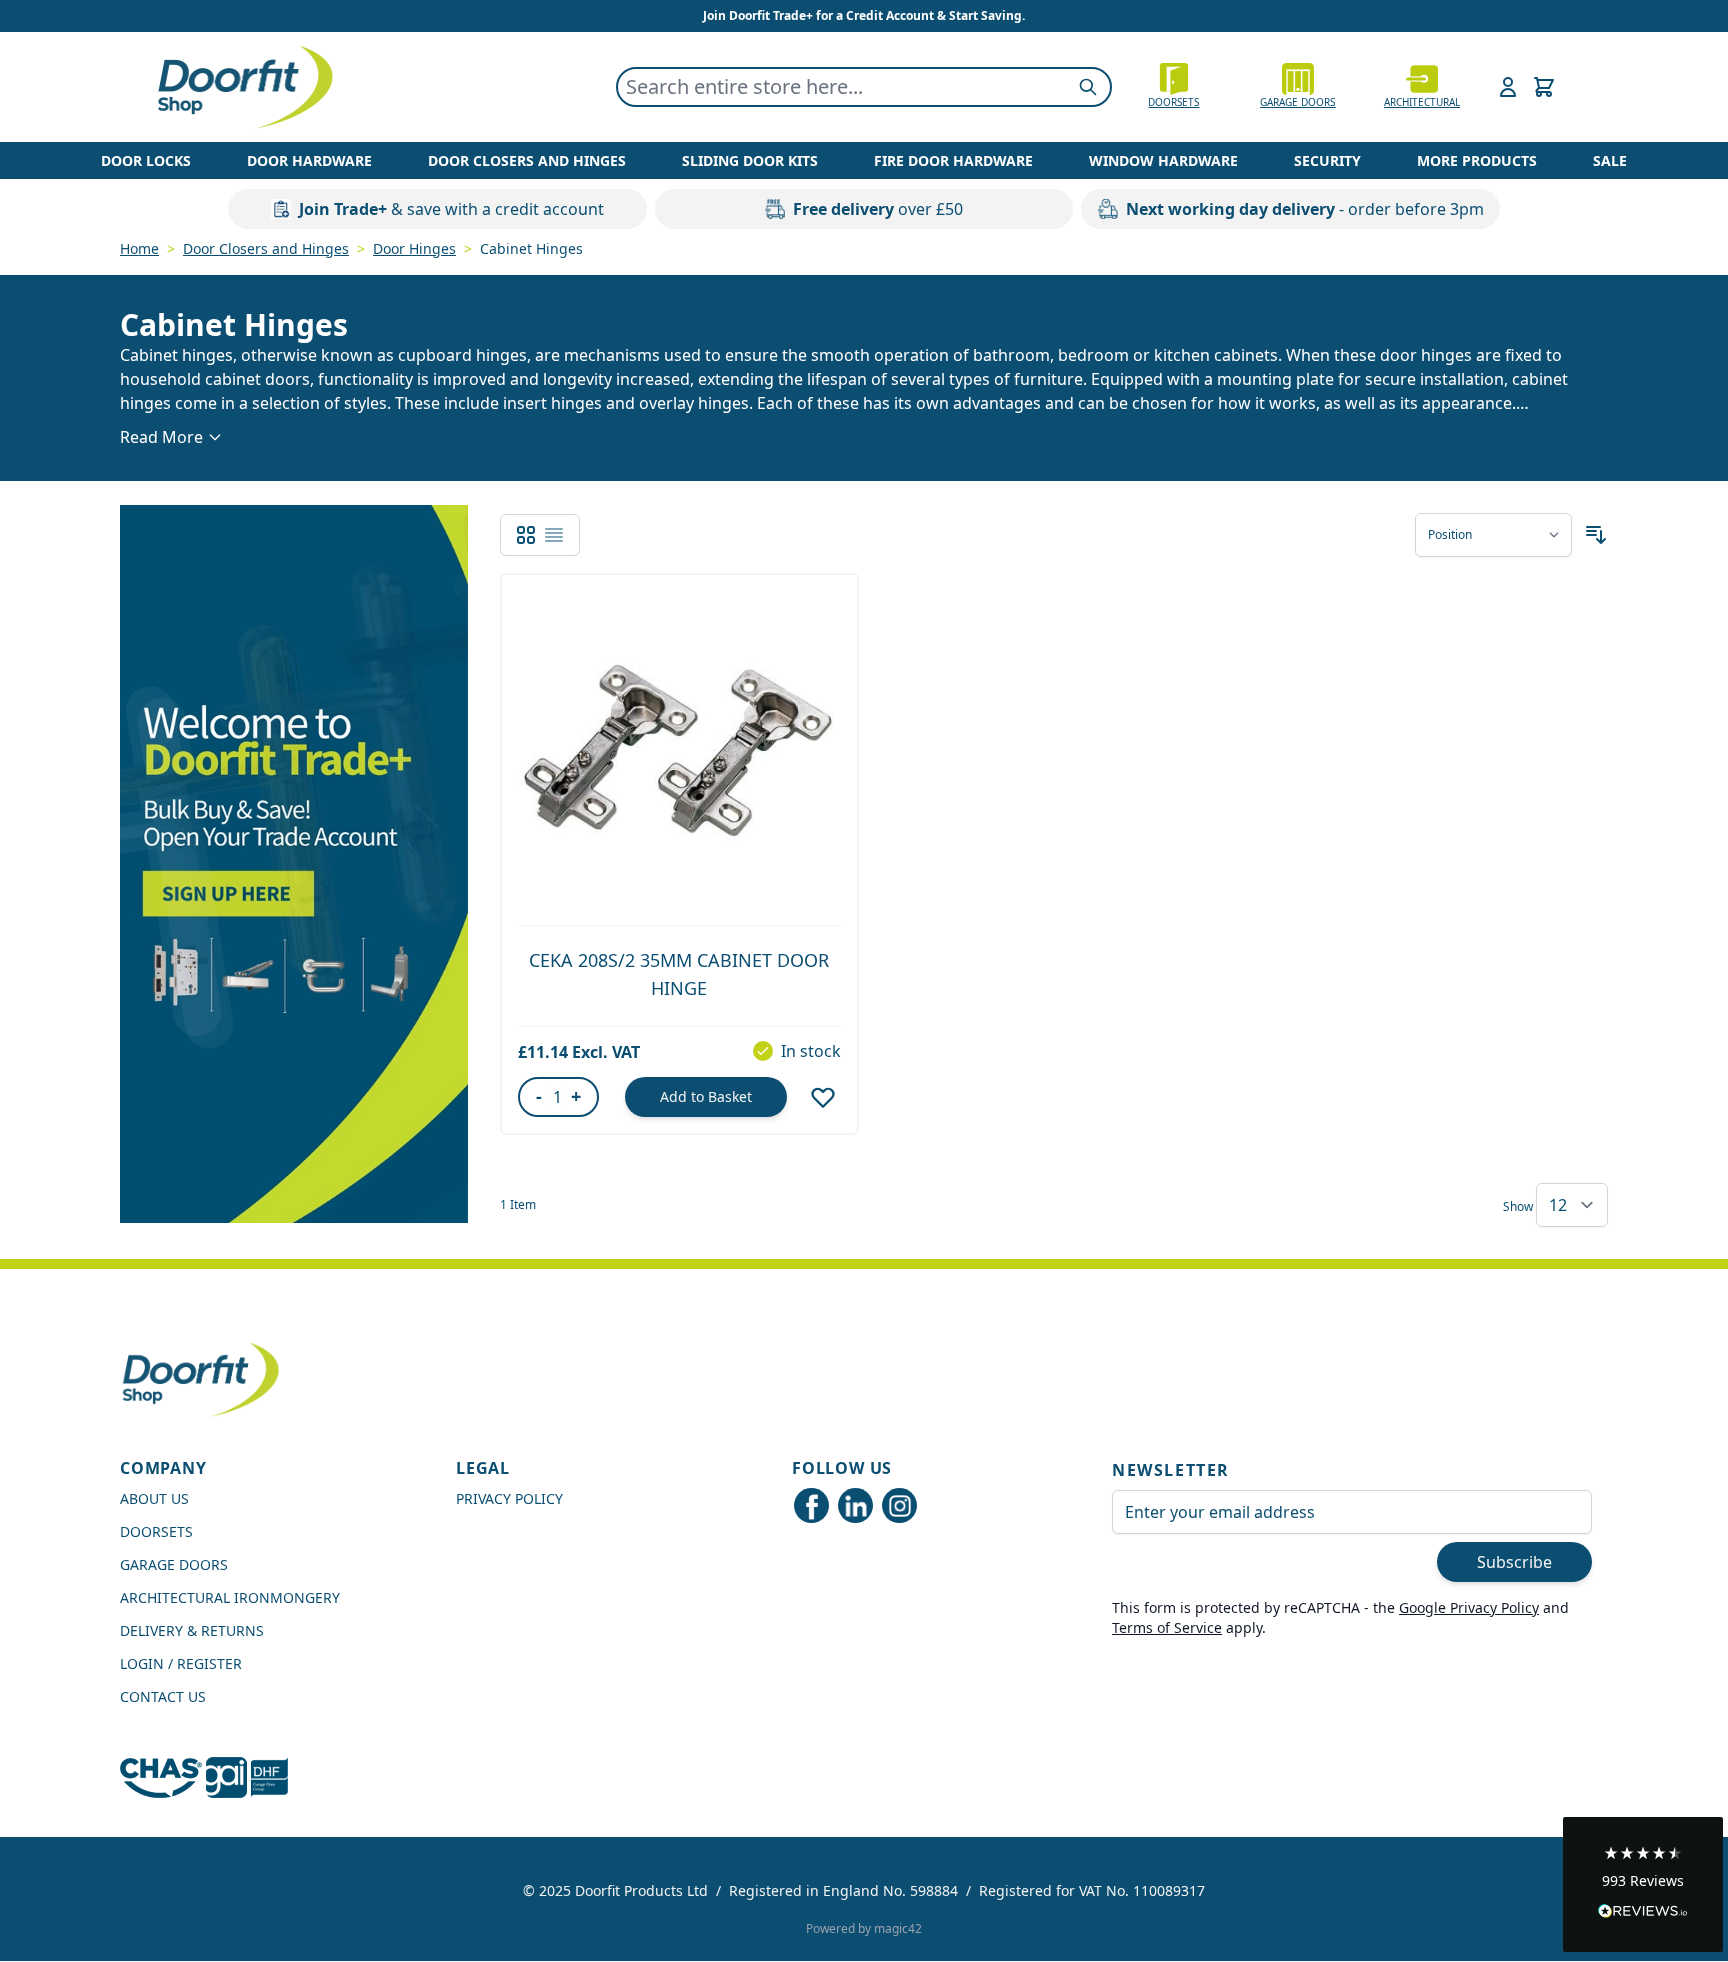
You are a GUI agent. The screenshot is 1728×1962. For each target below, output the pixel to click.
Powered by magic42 (864, 1928)
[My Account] (1508, 87)
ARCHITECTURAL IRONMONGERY (230, 1597)
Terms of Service (1167, 1627)
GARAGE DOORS (1297, 102)
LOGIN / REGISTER (181, 1663)
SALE (1610, 160)
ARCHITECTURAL (1422, 102)
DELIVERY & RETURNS (192, 1630)
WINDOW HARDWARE (1163, 160)
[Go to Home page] (244, 87)
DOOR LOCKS (146, 160)
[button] (1643, 1884)
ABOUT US (154, 1498)
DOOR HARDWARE (309, 160)
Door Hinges (414, 248)
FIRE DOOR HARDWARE (953, 160)
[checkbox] (526, 535)
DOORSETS (156, 1531)
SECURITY (1327, 160)
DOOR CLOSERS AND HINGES (527, 160)
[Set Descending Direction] (1596, 535)
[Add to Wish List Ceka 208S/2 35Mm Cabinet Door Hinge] (823, 1097)
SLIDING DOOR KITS (750, 160)
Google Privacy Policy (1469, 1607)
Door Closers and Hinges (266, 248)
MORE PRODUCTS (1477, 160)
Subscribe (1514, 1562)
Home (139, 248)
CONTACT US (163, 1696)
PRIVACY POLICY (509, 1498)
